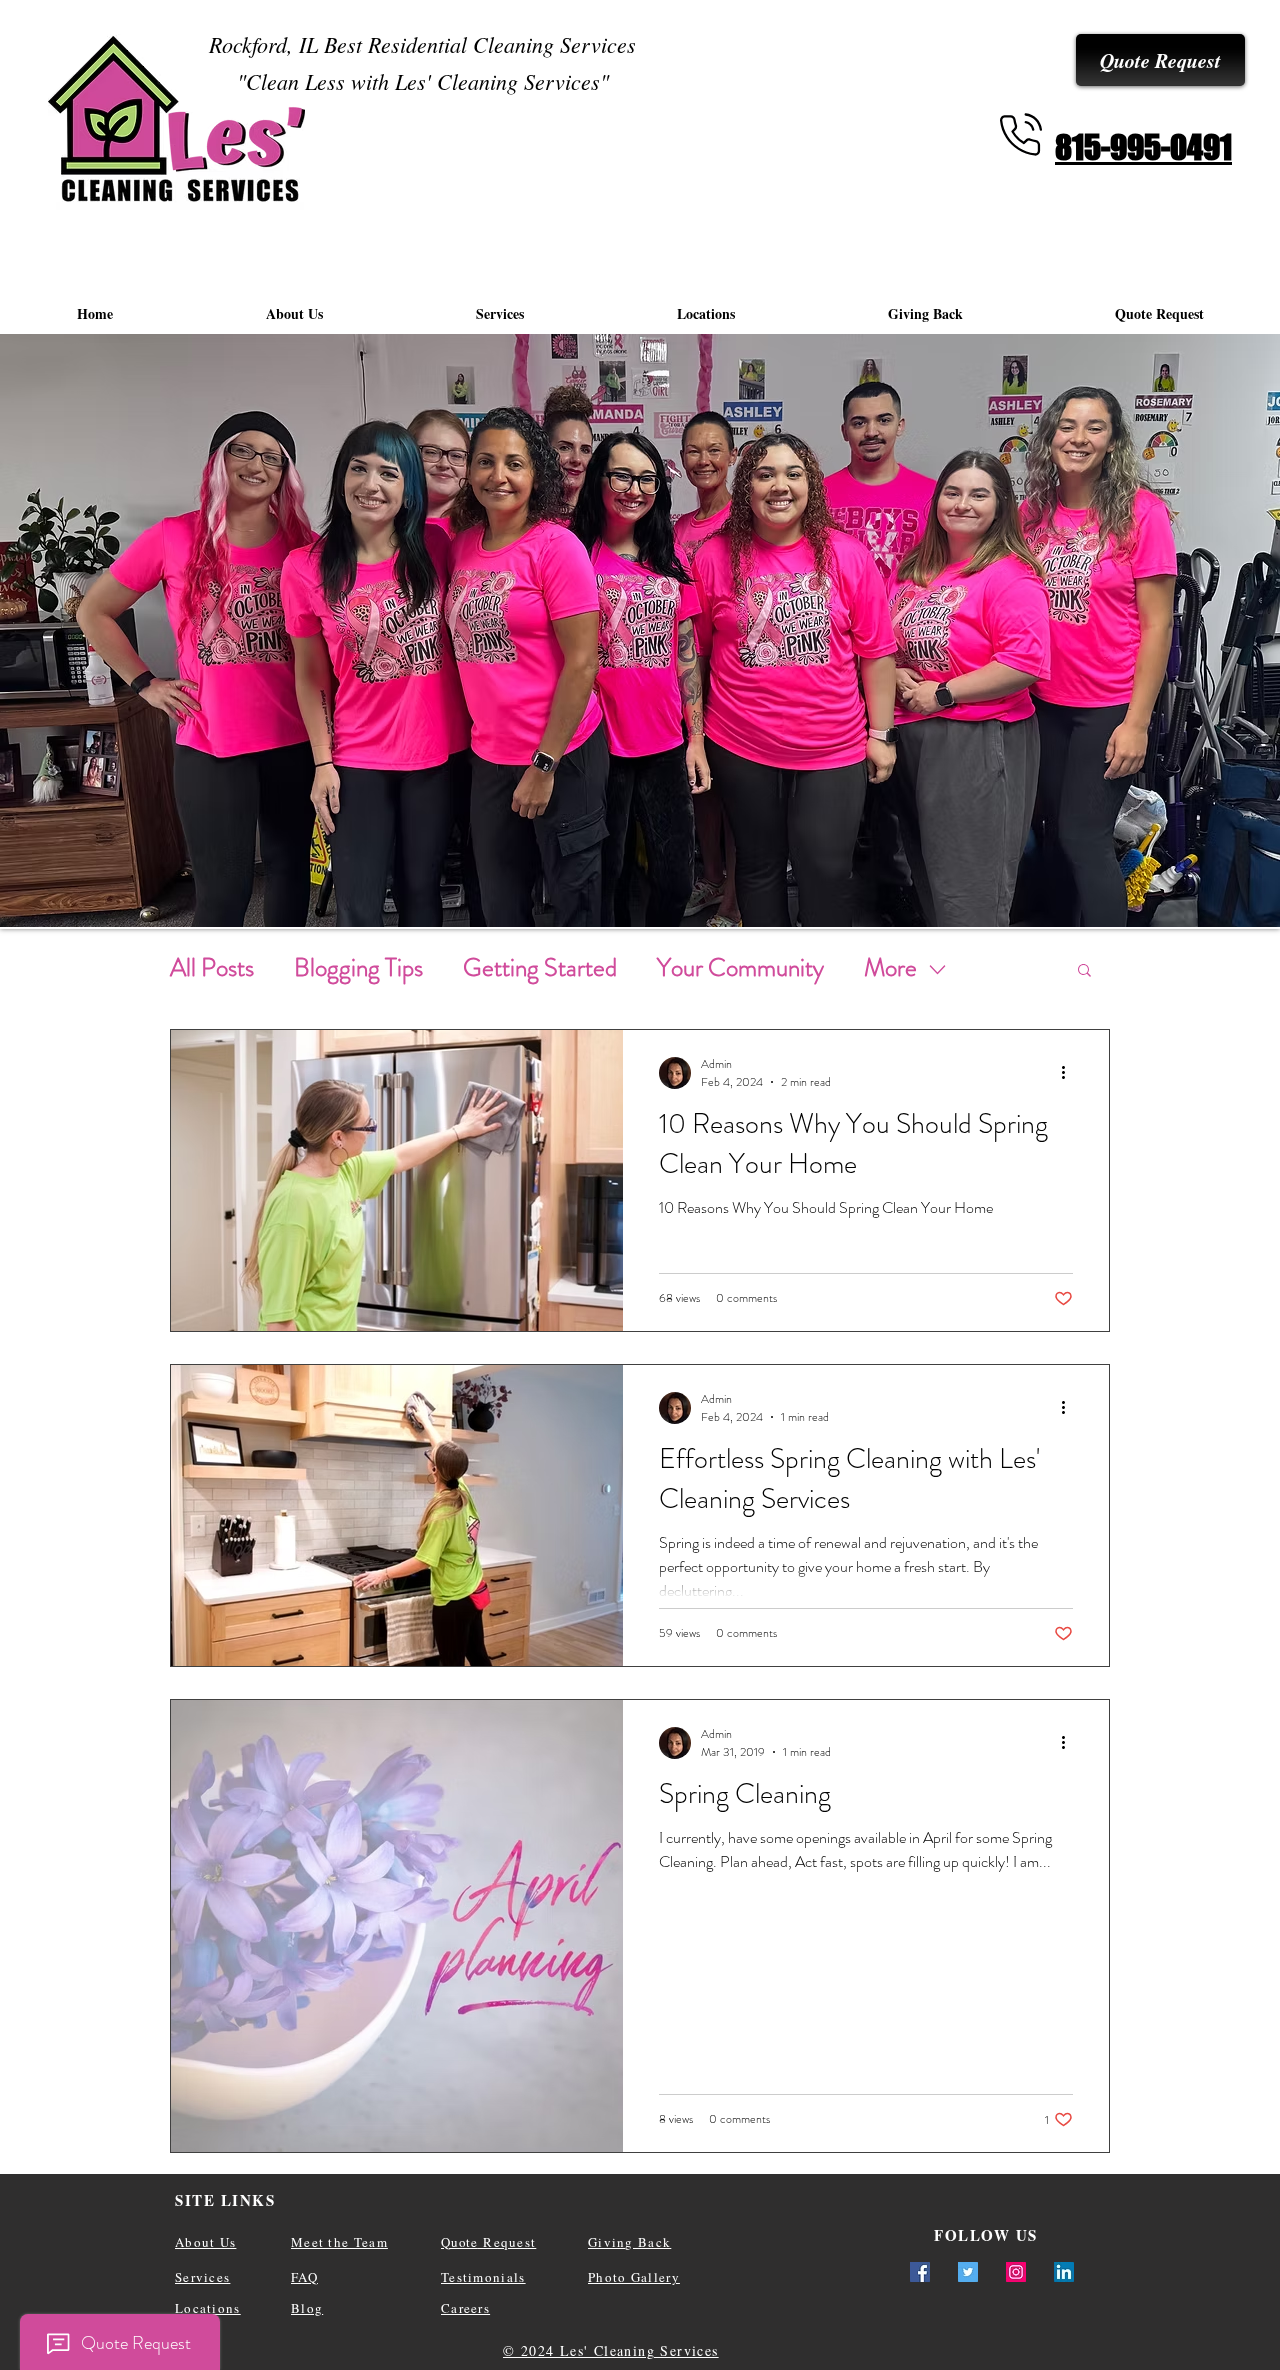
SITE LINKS (225, 2200)
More (890, 968)
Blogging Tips (358, 968)
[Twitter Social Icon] (968, 2272)
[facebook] (920, 2272)
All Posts (212, 968)
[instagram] (1016, 2272)
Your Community (740, 968)
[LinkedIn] (1064, 2272)
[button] (1084, 971)
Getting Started (540, 968)
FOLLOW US (986, 2235)
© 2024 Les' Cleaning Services (611, 2350)
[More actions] (1070, 1073)
